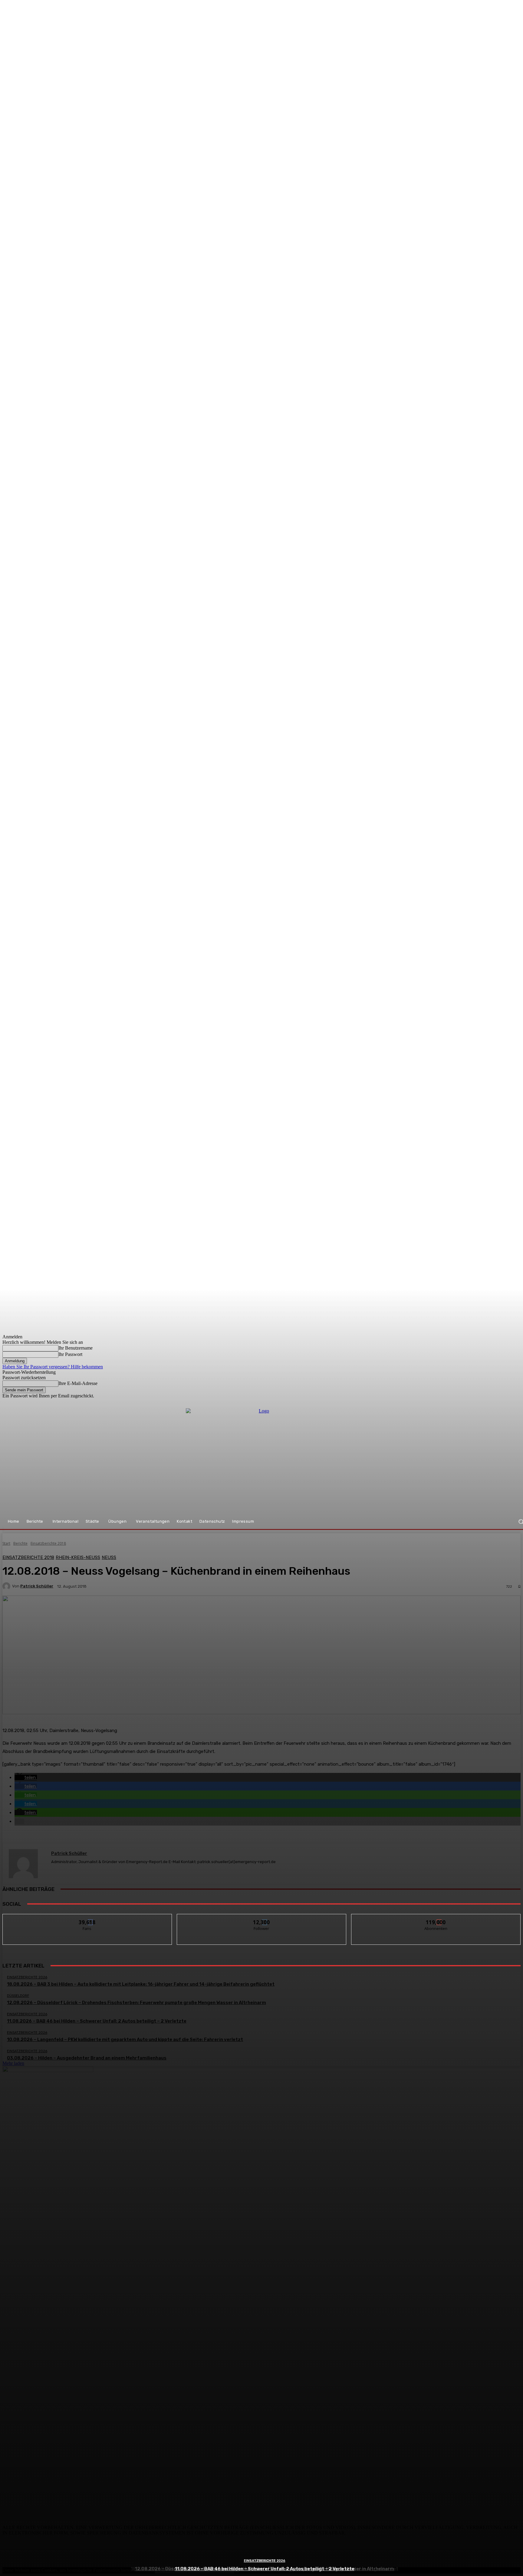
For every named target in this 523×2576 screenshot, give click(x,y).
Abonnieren (436, 1919)
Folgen (262, 1919)
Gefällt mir (87, 1919)
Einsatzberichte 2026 (265, 2561)
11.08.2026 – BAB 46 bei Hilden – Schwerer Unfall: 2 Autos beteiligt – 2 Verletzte (265, 2569)
